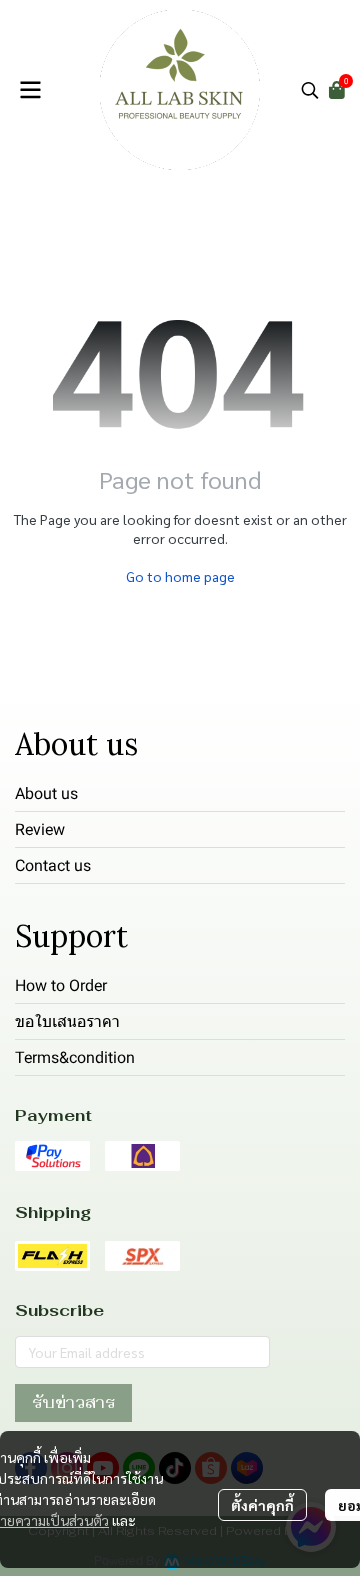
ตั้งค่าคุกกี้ (262, 1505)
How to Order (61, 985)
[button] (310, 90)
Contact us (53, 865)
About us (46, 793)
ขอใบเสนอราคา (67, 1021)
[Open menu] (30, 90)
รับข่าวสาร (73, 1402)
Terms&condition (75, 1057)
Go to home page (180, 576)
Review (40, 829)
